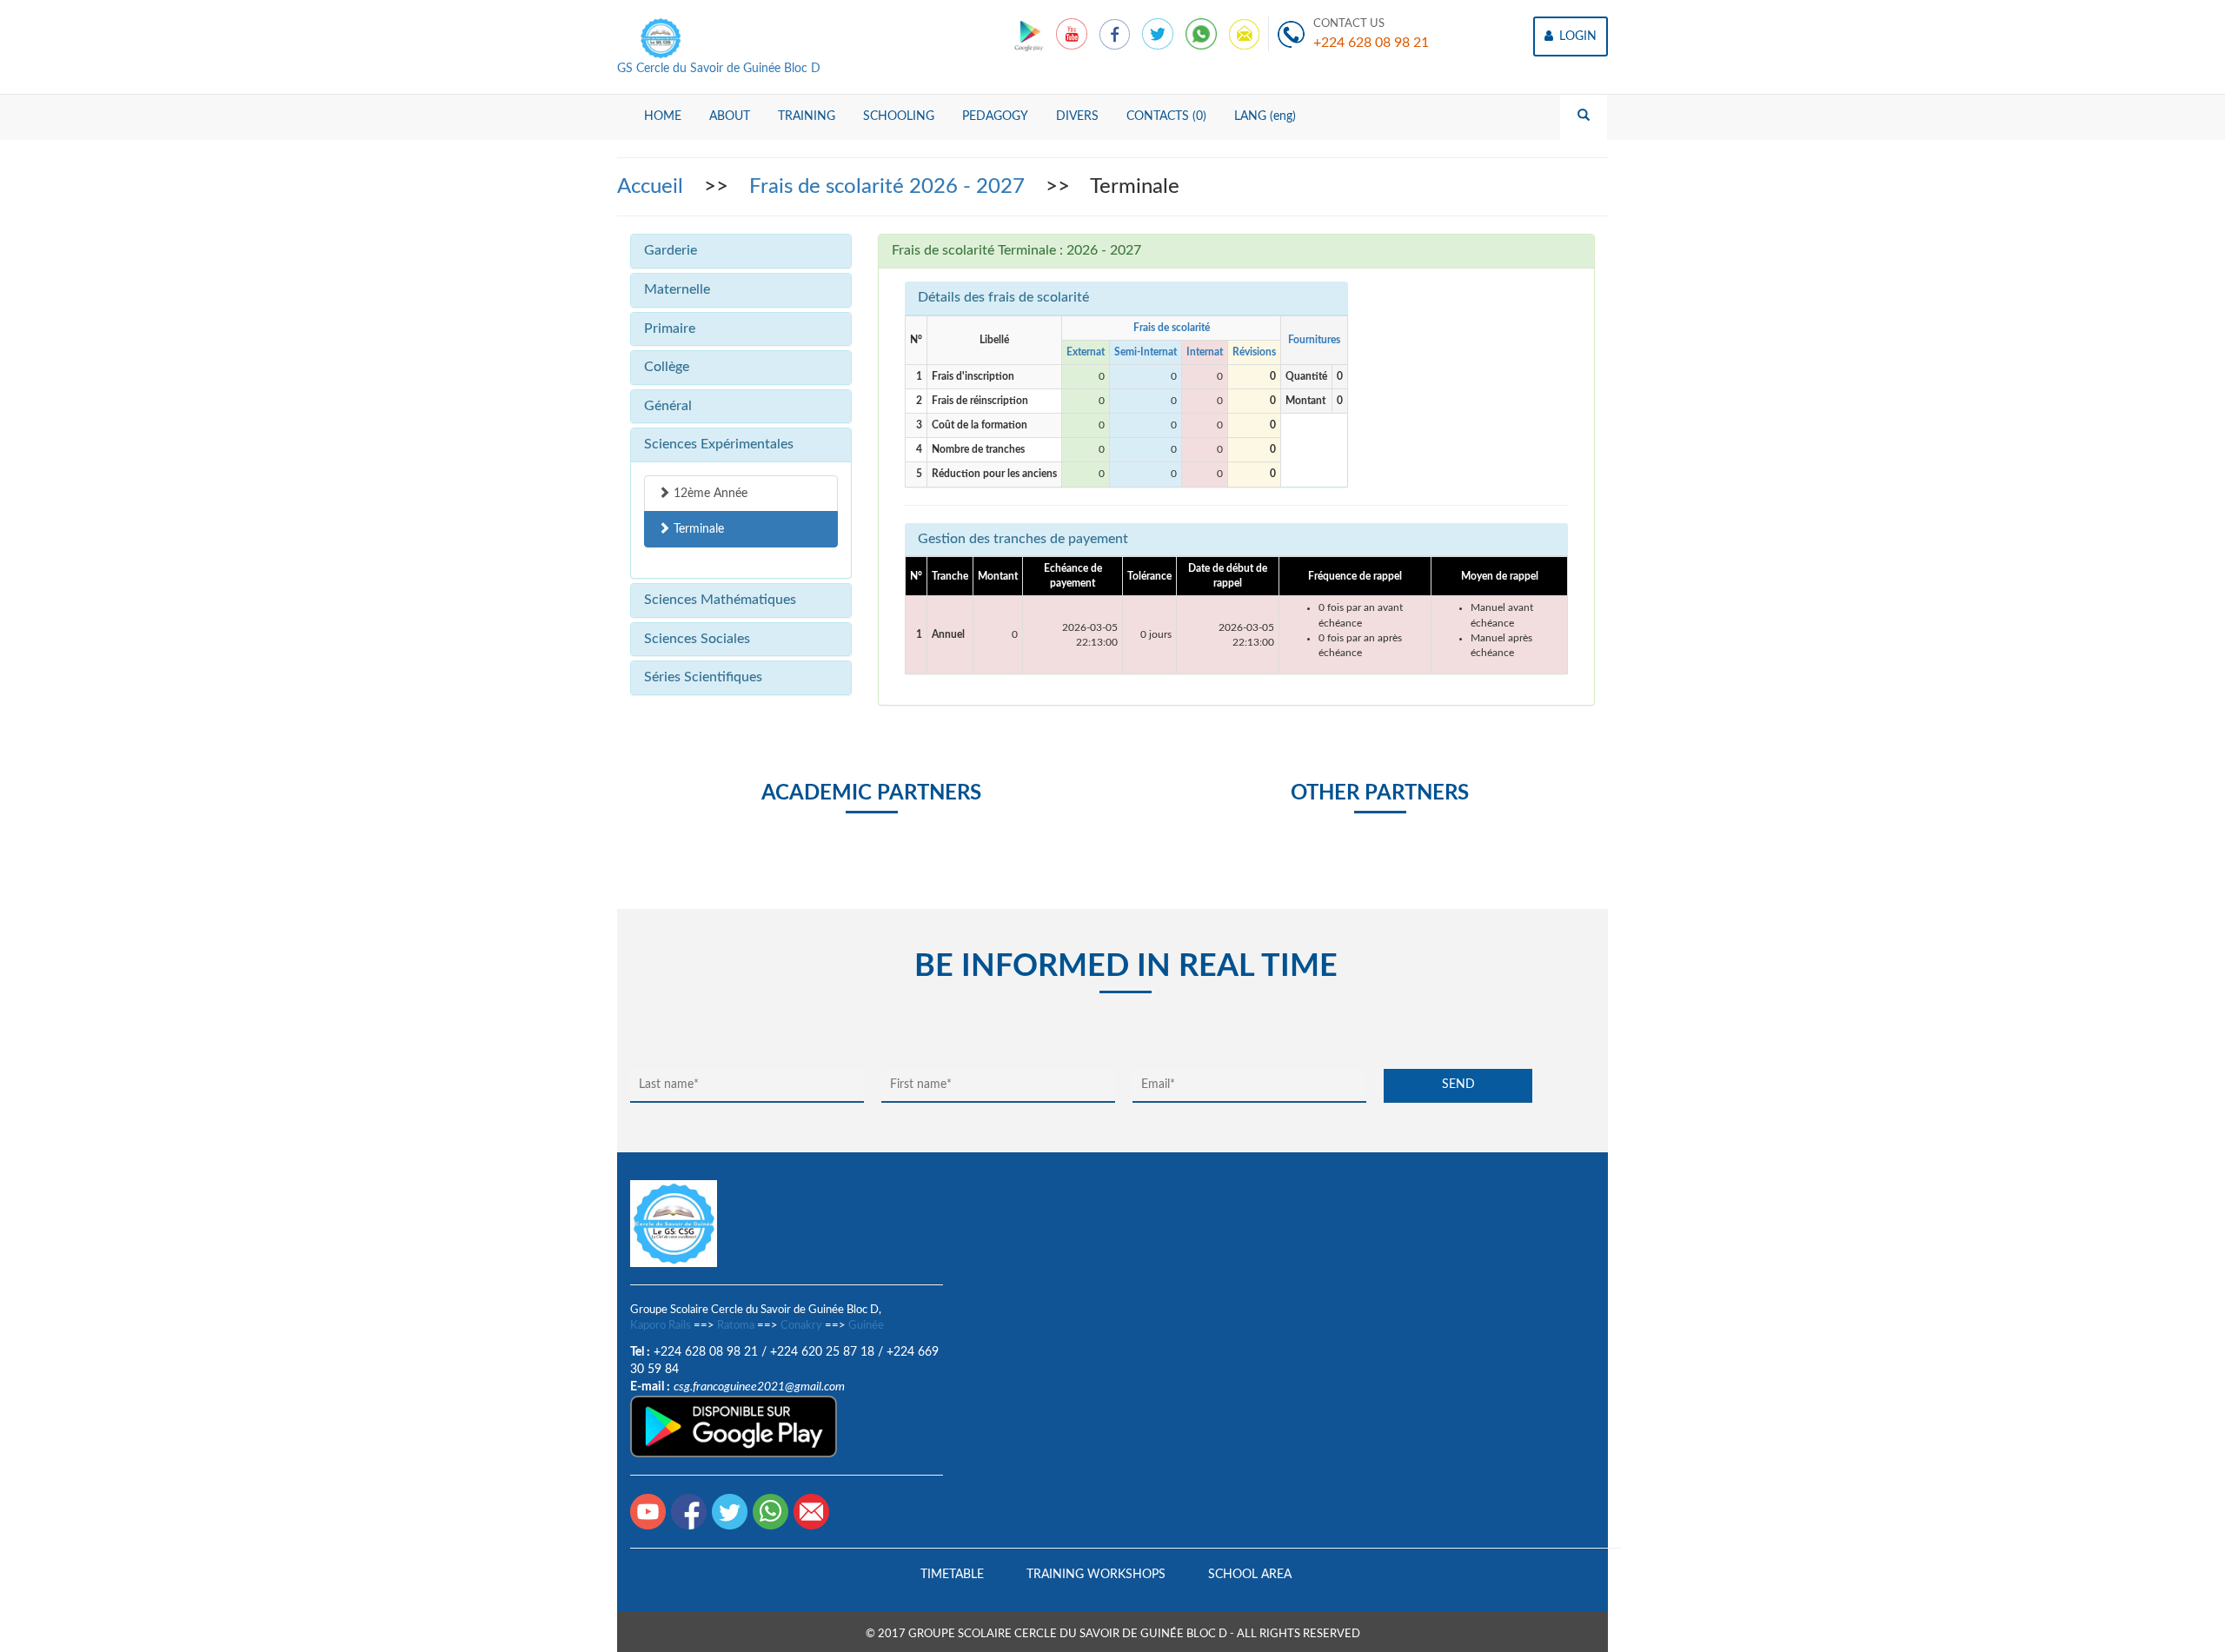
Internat (1205, 352)
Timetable (952, 1575)
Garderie (671, 250)
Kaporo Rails (661, 1326)
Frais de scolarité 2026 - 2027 (890, 187)
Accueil (653, 187)
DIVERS (1077, 116)
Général (668, 406)
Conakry (801, 1326)
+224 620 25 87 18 (822, 1352)
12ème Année (709, 494)
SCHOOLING (899, 116)
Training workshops (1096, 1575)
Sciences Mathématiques (720, 600)
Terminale (697, 529)
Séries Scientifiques (703, 677)
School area (1250, 1575)
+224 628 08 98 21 (1371, 43)
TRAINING (807, 116)
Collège (667, 367)
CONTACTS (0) (1166, 116)
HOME (663, 116)
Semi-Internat (1146, 352)
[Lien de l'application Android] (1030, 34)
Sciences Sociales (697, 639)
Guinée (866, 1326)
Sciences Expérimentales (719, 444)
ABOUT (730, 116)
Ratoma (736, 1326)
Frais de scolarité (1172, 328)
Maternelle (677, 289)
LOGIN (1576, 36)
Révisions (1254, 352)
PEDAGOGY (995, 116)
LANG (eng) (1265, 116)
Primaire (670, 328)
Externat (1086, 352)
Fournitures (1314, 340)
